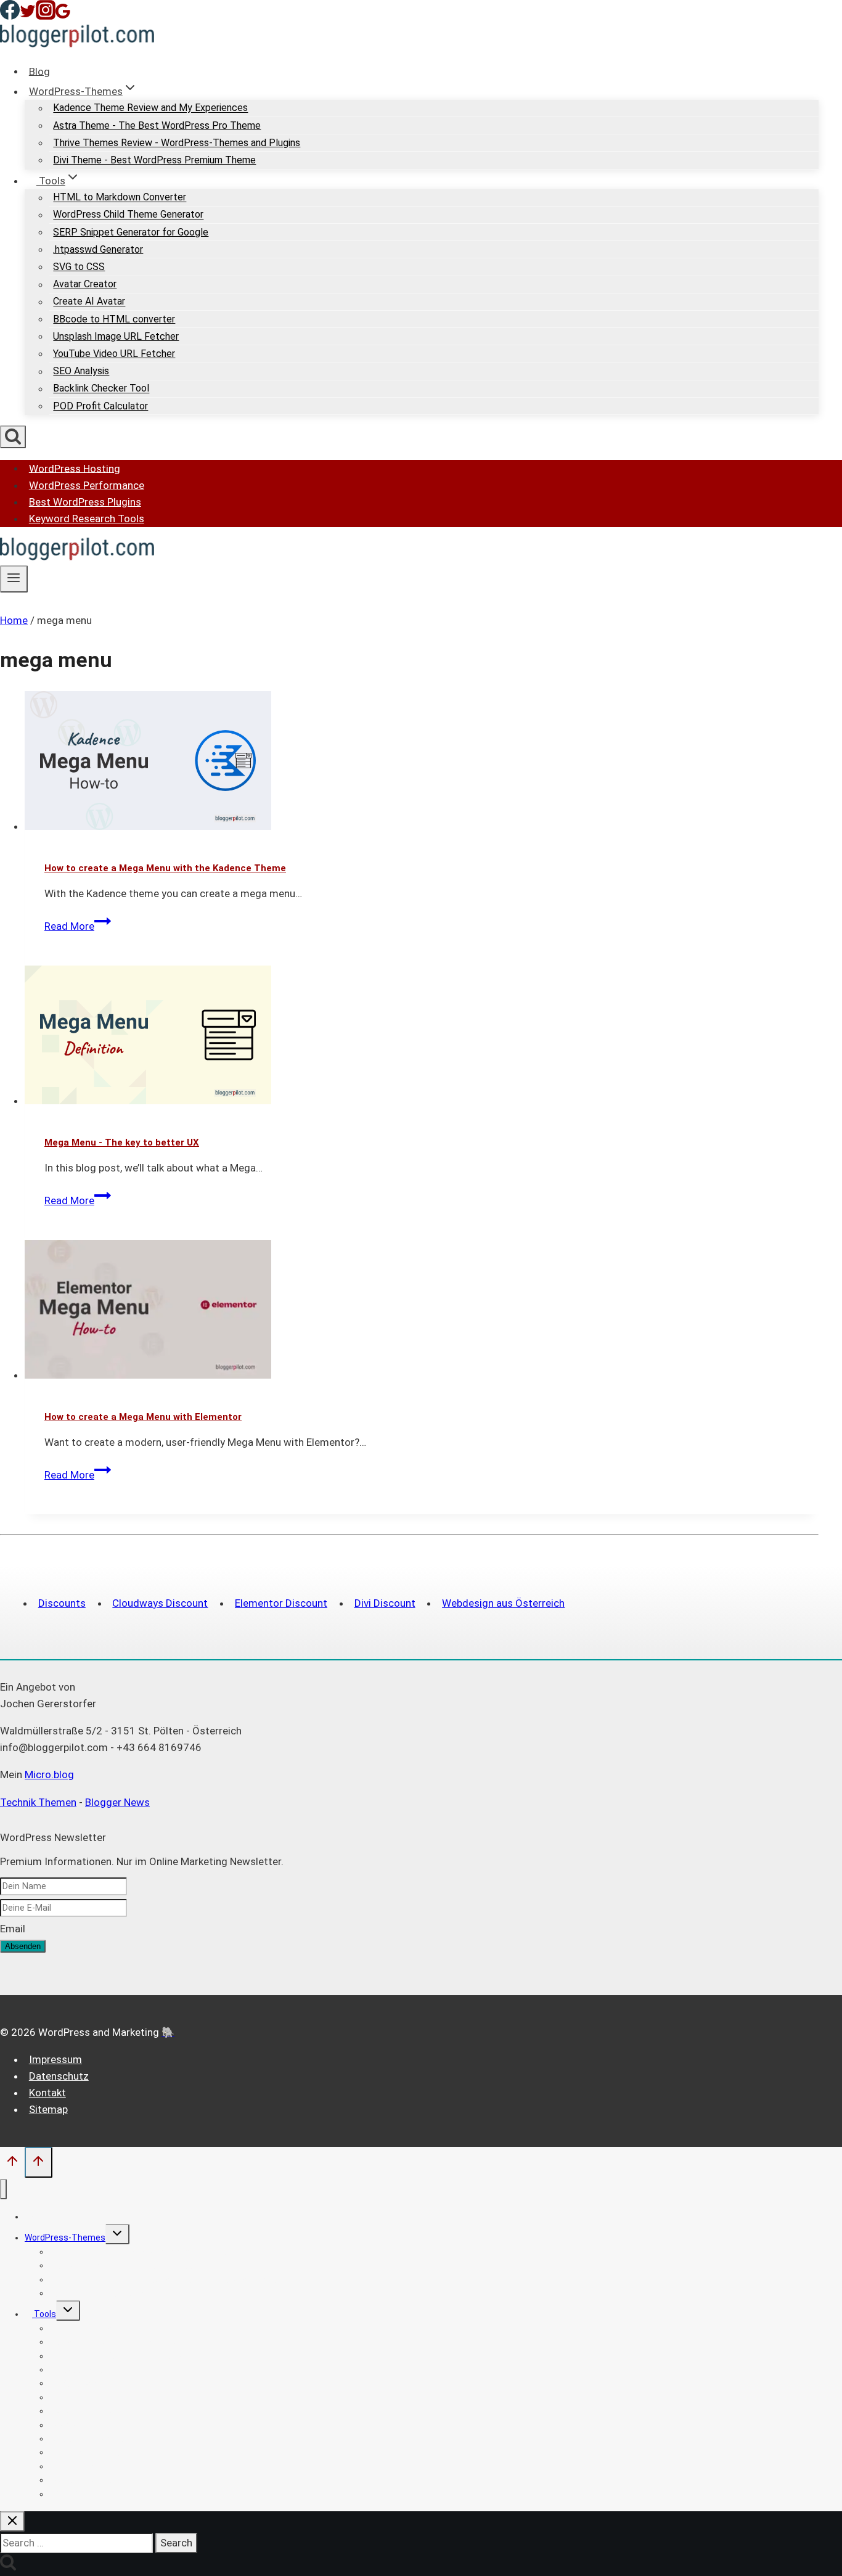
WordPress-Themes (65, 2238)
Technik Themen (38, 1802)
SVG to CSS (79, 267)
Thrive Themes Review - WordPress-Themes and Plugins (177, 143)
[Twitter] (28, 16)
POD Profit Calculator (100, 406)
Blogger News (117, 1802)
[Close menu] (3, 2189)
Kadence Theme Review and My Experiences (150, 108)
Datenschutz (59, 2076)
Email (13, 1929)
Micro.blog (49, 1774)
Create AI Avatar (89, 302)
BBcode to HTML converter (114, 319)
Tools (44, 2314)
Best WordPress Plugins (85, 502)
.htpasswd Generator (98, 249)
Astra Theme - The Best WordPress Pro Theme (157, 125)
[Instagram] (46, 16)
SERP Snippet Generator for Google (131, 232)
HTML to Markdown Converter (120, 198)
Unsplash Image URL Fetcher (116, 336)
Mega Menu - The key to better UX (122, 1142)
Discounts (62, 1603)
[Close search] (12, 2521)
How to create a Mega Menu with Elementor (143, 1417)
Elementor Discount (281, 1603)
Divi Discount (385, 1603)
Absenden (23, 1946)
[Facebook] (10, 16)
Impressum (55, 2059)
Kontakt (47, 2093)
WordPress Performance (87, 485)
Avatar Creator (85, 285)
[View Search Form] (13, 437)
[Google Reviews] (63, 16)
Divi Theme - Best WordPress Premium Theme (154, 160)
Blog (39, 71)
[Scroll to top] (12, 2164)
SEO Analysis (81, 371)
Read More (78, 926)
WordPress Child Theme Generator (128, 215)
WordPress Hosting (75, 468)
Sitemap (48, 2109)
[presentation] (422, 763)
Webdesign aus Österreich (503, 1603)
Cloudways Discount (160, 1603)
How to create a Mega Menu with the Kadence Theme (165, 868)
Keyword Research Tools (87, 519)
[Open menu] (14, 579)
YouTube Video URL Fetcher (114, 354)
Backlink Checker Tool (101, 389)
